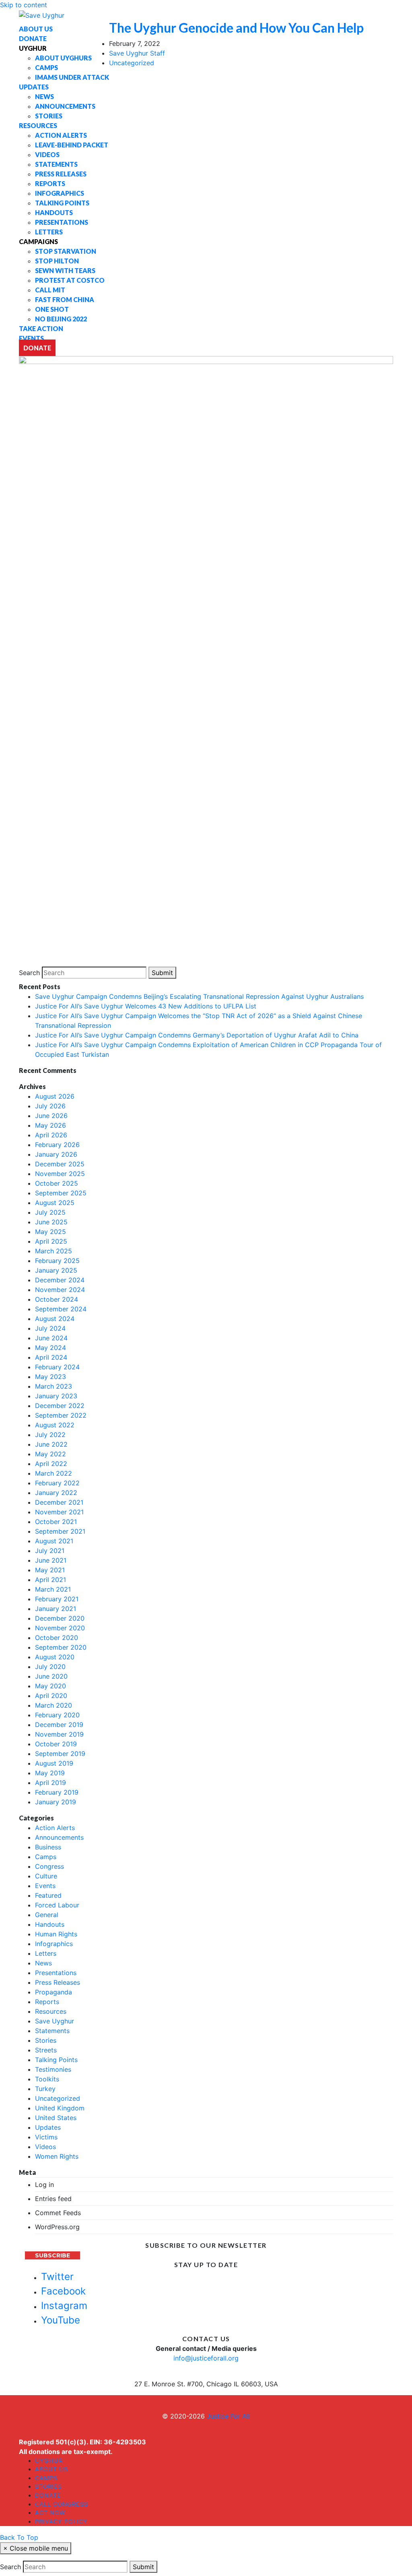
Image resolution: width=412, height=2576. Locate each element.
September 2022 (61, 1415)
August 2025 (55, 1203)
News (43, 1963)
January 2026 (56, 1154)
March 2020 (54, 1705)
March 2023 (54, 1386)
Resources (51, 2011)
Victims (46, 2137)
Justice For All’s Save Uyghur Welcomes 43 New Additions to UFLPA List (146, 1006)
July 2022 (50, 1435)
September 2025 (61, 1193)
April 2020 (51, 1696)
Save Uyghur (55, 2021)
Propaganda (54, 1992)
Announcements (59, 1837)
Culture (46, 1876)
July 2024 (50, 1328)
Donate (48, 2495)
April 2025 (51, 1241)
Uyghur (49, 2461)
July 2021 (50, 1551)
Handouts (50, 1924)
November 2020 (60, 1628)
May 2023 (50, 1377)
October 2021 (56, 1522)
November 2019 (59, 1734)
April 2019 (50, 1783)
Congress (49, 1866)
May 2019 (50, 1773)
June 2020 (51, 1676)
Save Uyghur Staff (137, 53)
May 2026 (50, 1125)
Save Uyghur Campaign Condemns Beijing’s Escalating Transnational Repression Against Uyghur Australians (199, 996)
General (47, 1915)
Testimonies (53, 2069)
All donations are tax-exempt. (66, 2452)
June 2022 (51, 1444)
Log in (44, 2185)
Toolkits (47, 2079)
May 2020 (50, 1686)
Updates (48, 2127)
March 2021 (53, 1589)
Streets (46, 2050)
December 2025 (60, 1164)
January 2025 (56, 1270)
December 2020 (60, 1618)
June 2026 (51, 1116)
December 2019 (59, 1725)
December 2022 (60, 1406)
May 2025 (50, 1232)
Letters (46, 1953)
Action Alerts (55, 1828)
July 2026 (50, 1106)
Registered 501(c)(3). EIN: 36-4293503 (82, 2442)
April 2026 (51, 1135)
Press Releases (58, 1982)
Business (48, 1847)
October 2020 (57, 1638)
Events (45, 1886)
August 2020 (55, 1657)
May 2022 (50, 1454)
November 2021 (59, 1512)
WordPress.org (57, 2227)
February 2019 (57, 1792)
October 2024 (57, 1299)
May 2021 (50, 1570)
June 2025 (51, 1222)
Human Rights (56, 1934)
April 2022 (51, 1464)
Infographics (54, 1944)
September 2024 (61, 1309)
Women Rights (57, 2156)
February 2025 (57, 1261)
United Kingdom (60, 2108)
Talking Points (56, 2060)
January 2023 (56, 1396)
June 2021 (51, 1560)
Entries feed (53, 2199)
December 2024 (60, 1280)
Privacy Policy (61, 2521)
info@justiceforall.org (206, 2358)
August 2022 (55, 1425)
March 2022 (54, 1473)
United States (56, 2118)
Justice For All (228, 2416)
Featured (48, 1895)
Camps (46, 1857)
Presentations (56, 1973)
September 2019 (60, 1754)
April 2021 (50, 1580)
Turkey (45, 2089)
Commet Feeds (58, 2213)
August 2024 (55, 1319)
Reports (47, 2002)
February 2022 (57, 1483)
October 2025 (57, 1183)
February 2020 (57, 1715)
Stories (46, 2040)
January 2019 (56, 1802)
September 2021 (60, 1531)
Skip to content (24, 5)
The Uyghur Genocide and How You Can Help (236, 28)
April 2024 (51, 1357)
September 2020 (61, 1647)
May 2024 (50, 1348)
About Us (51, 2469)
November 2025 (60, 1174)
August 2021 (54, 1541)
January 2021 (56, 1609)
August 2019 (54, 1763)
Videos (45, 2147)
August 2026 (55, 1096)
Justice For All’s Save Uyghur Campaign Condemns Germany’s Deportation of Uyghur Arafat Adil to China (197, 1035)
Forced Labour (57, 1905)
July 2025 (50, 1212)
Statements (52, 2031)
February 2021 (57, 1599)
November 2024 (60, 1290)
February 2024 (57, 1367)
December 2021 (59, 1502)
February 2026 (57, 1145)
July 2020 (50, 1667)
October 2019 (56, 1744)
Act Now (50, 2513)
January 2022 (56, 1493)
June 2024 (51, 1338)
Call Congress (62, 2504)
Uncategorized (132, 63)
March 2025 (54, 1251)
